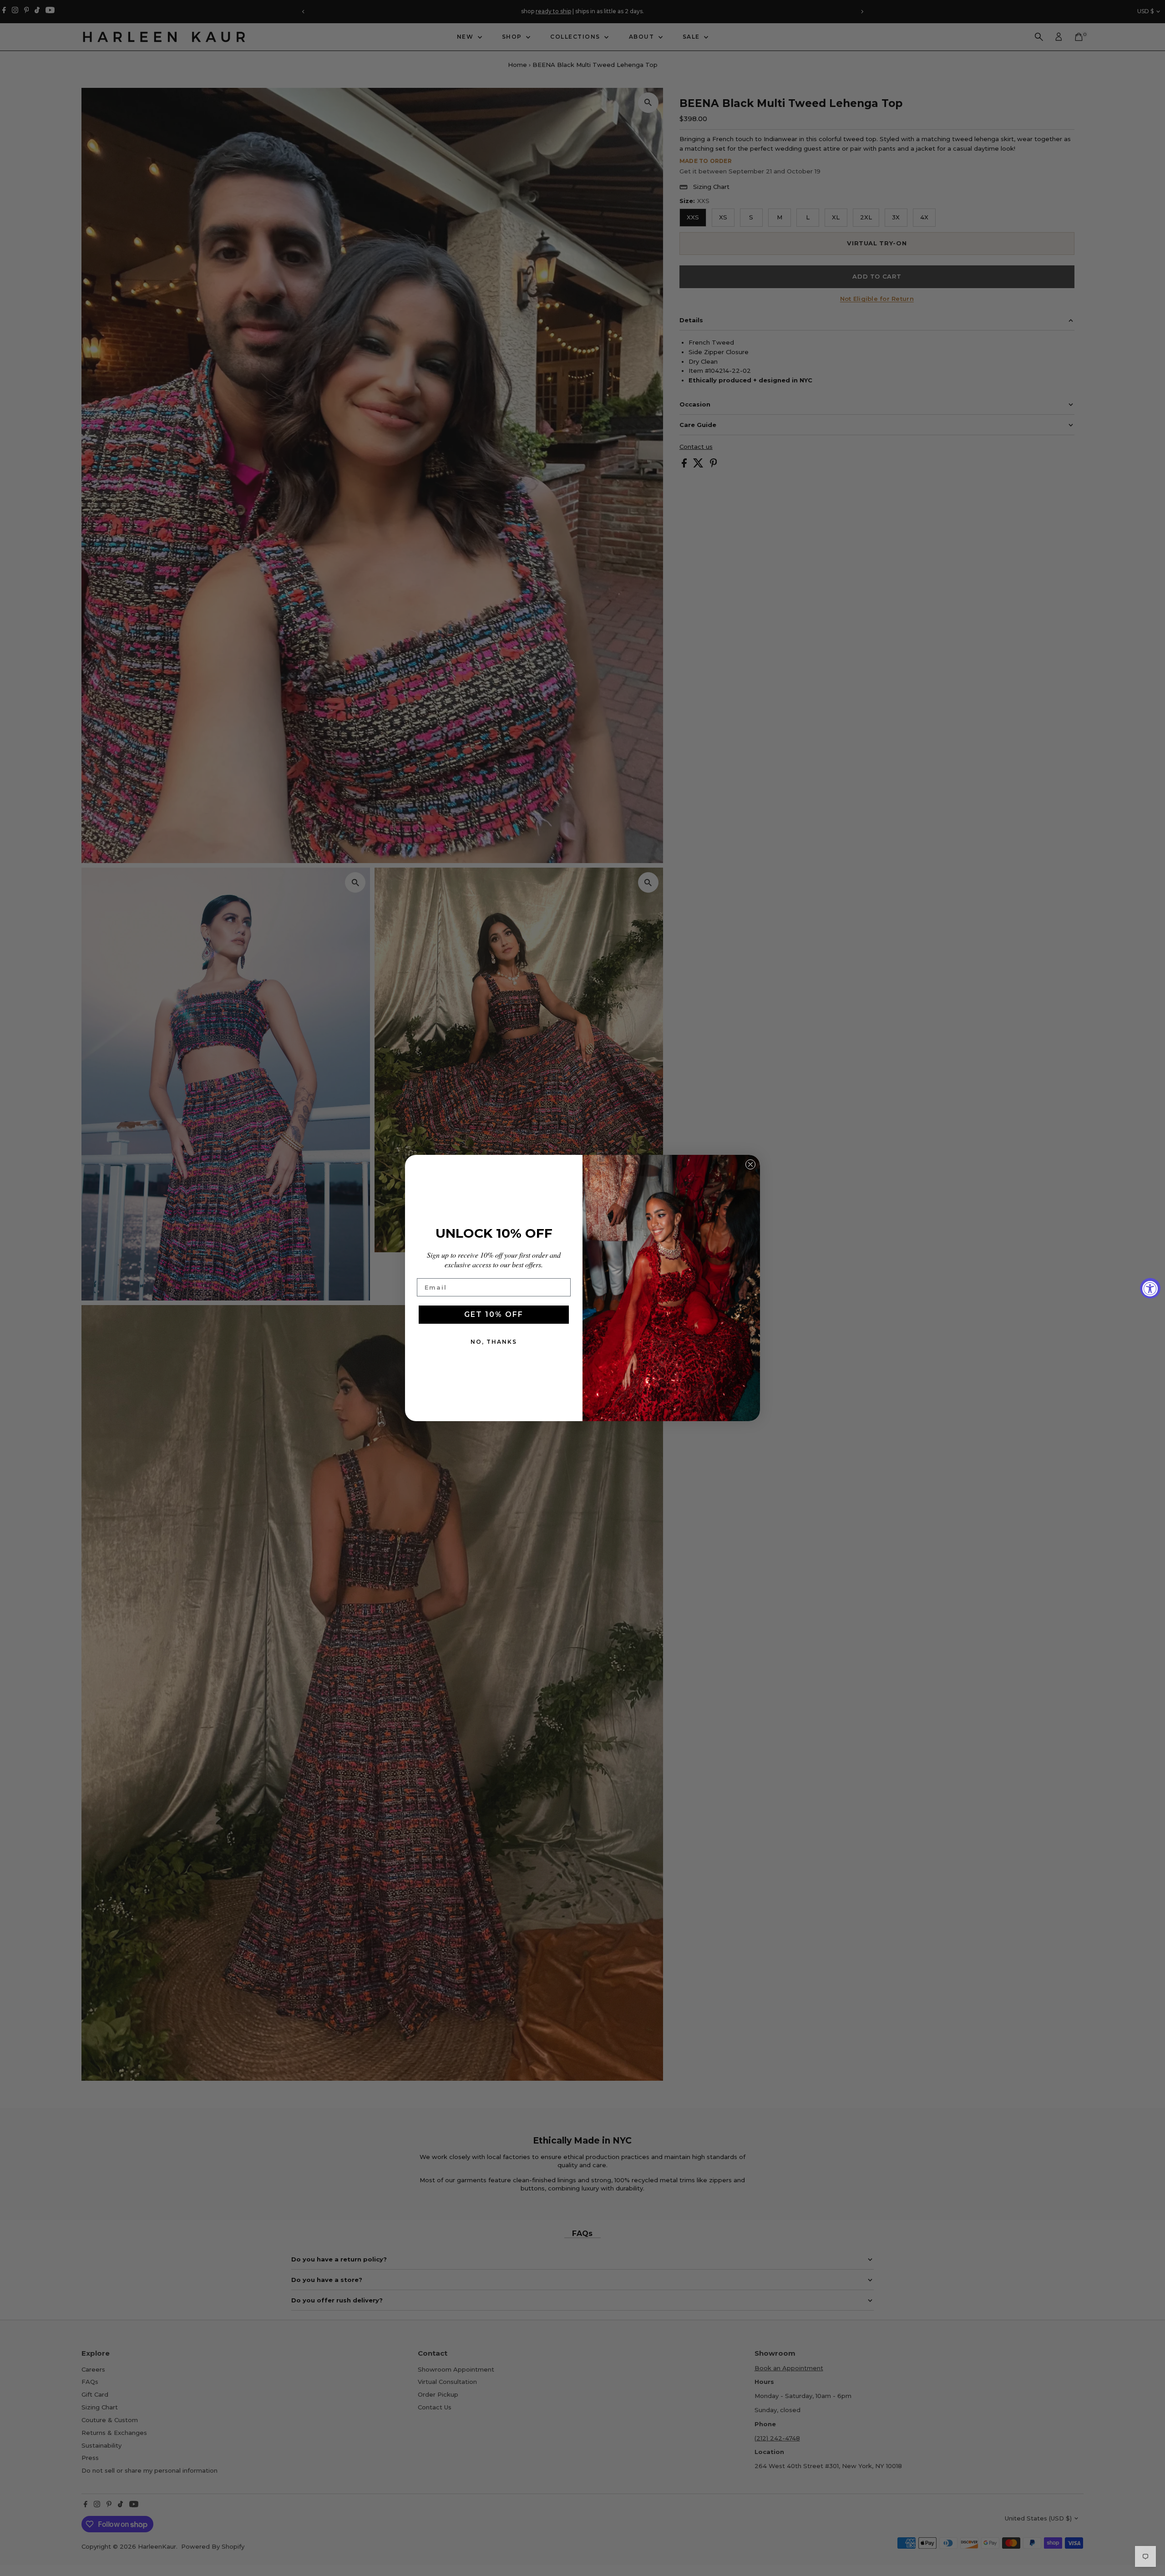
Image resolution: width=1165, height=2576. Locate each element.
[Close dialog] (750, 1164)
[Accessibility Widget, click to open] (1150, 1288)
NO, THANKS (494, 1342)
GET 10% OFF (494, 1314)
